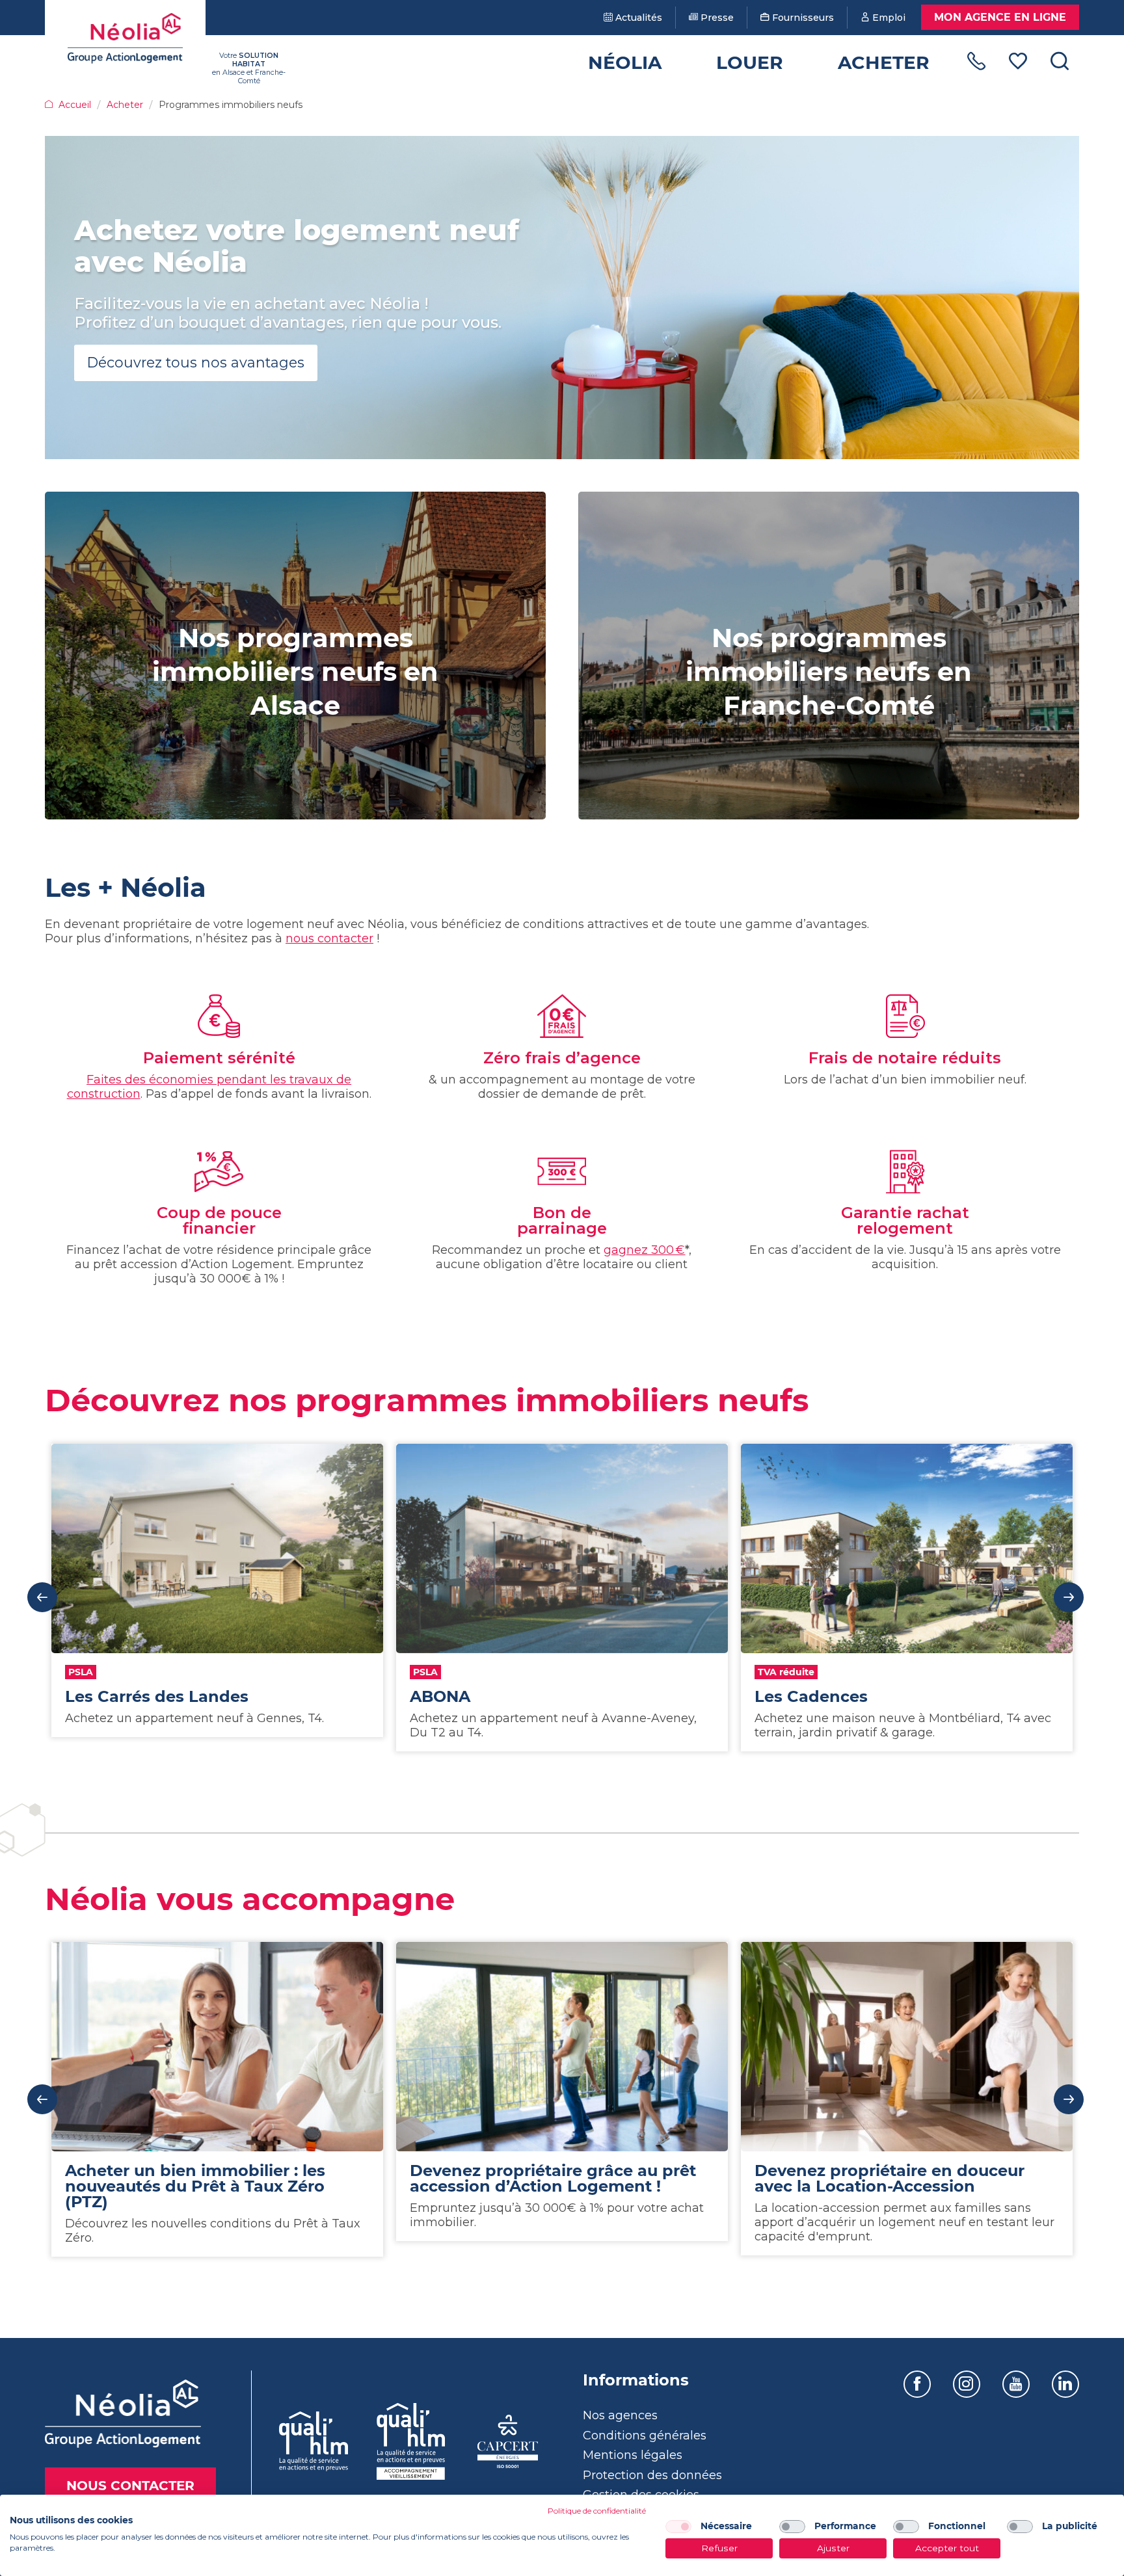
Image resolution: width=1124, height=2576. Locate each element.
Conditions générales (645, 2436)
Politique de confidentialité (597, 2511)
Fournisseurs (802, 18)
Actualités (637, 18)
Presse (716, 18)
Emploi (888, 18)
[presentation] (42, 1597)
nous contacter (329, 938)
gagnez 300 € (644, 1250)
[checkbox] (678, 2527)
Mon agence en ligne (1000, 17)
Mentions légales (633, 2455)
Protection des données (652, 2475)
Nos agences (620, 2415)
